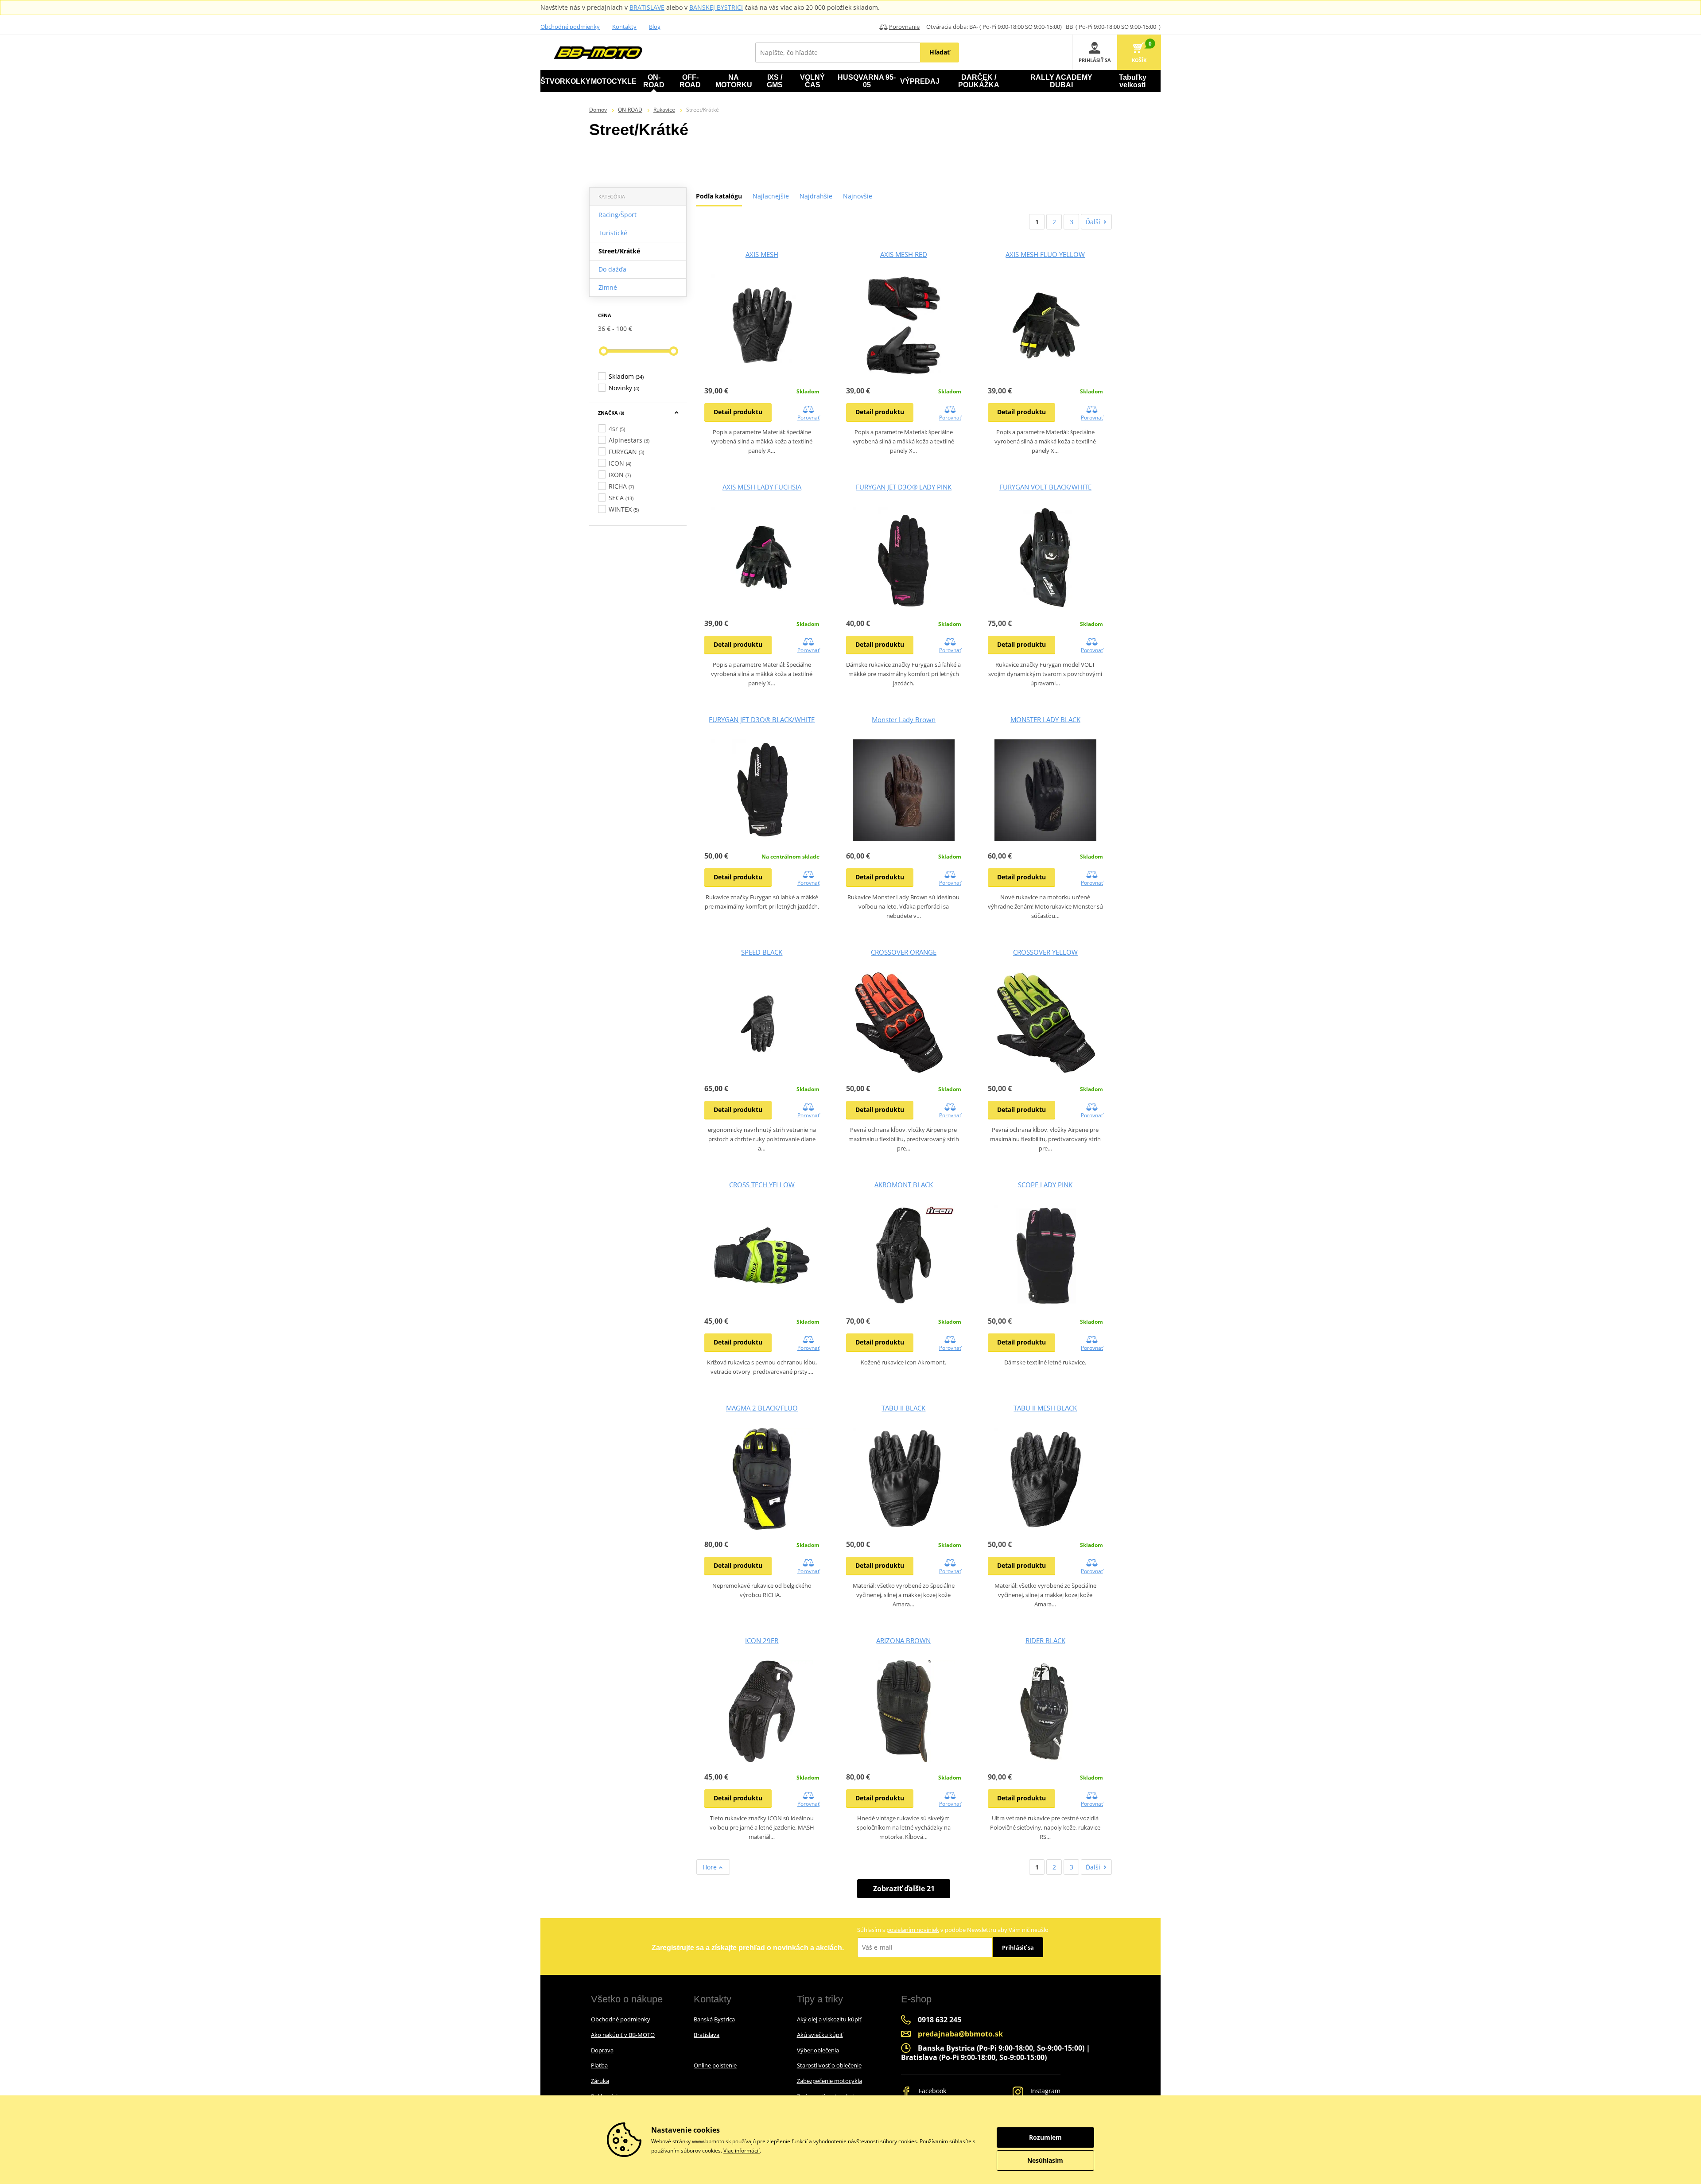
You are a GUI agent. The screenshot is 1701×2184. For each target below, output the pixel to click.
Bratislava (707, 2035)
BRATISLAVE (647, 7)
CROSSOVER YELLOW (1045, 952)
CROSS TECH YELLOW (762, 1185)
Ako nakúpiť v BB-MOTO (623, 2035)
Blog (655, 27)
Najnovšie (858, 196)
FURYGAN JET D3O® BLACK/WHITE (762, 719)
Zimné (608, 287)
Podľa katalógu (719, 196)
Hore (711, 1867)
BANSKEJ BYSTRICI (716, 7)
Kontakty (624, 27)
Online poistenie (715, 2065)
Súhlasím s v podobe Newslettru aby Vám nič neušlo (953, 1930)
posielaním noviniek (913, 1930)
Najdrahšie (816, 196)
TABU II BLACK (903, 1408)
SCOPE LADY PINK (1045, 1185)
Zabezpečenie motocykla (829, 2081)
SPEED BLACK (762, 952)
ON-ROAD (630, 110)
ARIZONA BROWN (903, 1640)
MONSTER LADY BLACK (1045, 719)
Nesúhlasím (1045, 2160)
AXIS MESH (762, 254)
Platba (599, 2065)
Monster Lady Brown (904, 719)
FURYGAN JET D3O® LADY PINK (904, 487)
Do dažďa (612, 269)
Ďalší (1093, 222)
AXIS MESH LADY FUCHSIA (762, 487)
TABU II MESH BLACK (1045, 1408)
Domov (598, 110)
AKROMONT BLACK (904, 1185)
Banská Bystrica (714, 2019)
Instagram (1045, 2091)
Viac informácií (742, 2151)
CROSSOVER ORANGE (904, 952)
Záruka (600, 2081)
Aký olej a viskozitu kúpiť (829, 2019)
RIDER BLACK (1045, 1640)
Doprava (602, 2050)
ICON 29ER (762, 1640)
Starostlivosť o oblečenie (829, 2065)
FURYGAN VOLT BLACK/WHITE (1045, 487)
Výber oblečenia (818, 2050)
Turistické (613, 233)
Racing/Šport (617, 215)
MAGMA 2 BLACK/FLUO (762, 1408)
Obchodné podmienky (570, 27)
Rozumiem (1045, 2137)
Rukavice (664, 110)
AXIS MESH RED (904, 254)
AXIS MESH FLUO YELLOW (1045, 254)
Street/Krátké (619, 251)
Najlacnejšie (771, 196)
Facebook (932, 2091)
